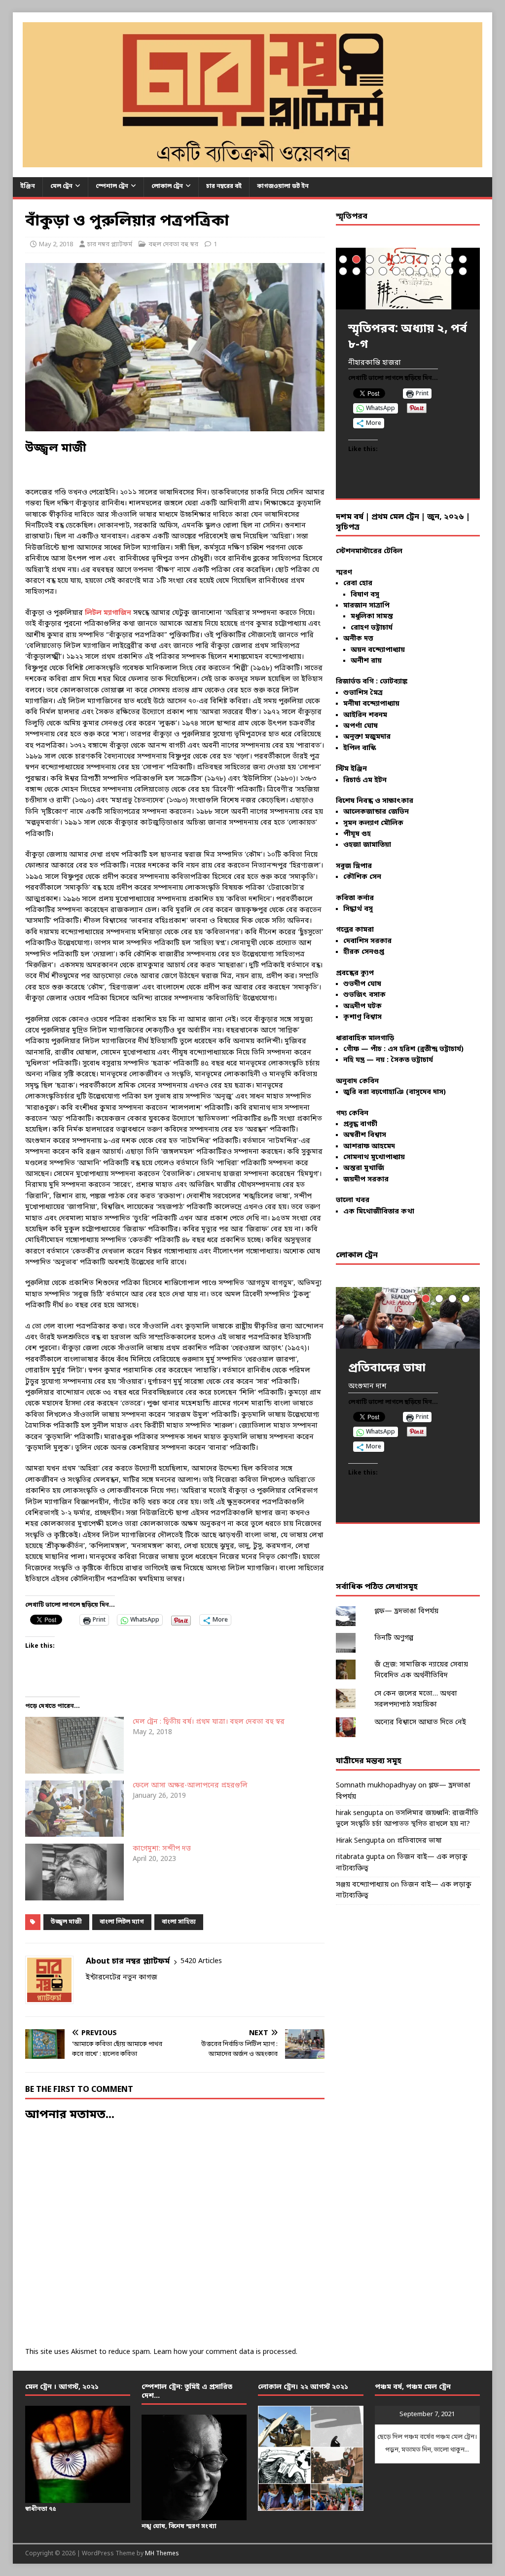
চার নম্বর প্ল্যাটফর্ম (110, 245)
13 (370, 271)
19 (450, 271)
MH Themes (162, 2554)
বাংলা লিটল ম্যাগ (122, 1922)
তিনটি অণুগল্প (394, 1638)
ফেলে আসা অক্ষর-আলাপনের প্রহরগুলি (190, 1786)
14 (383, 271)
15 (396, 271)
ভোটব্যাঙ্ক (394, 682)
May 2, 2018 (56, 245)
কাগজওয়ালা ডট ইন (283, 187)
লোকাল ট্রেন (167, 187)
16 (410, 271)
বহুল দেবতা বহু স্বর (173, 245)
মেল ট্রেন (61, 187)
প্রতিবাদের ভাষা (419, 1841)
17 (423, 271)
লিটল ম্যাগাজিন (108, 613)
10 (463, 259)
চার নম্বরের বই (224, 187)
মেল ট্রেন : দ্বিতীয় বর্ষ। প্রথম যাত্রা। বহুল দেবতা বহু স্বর (209, 1722)
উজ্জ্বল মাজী (66, 1922)
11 (343, 271)
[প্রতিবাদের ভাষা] (408, 1318)
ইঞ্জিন (28, 187)
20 (463, 271)
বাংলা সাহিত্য (179, 1922)
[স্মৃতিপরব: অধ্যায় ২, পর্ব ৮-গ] (408, 279)
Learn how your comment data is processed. (225, 2352)
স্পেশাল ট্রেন (112, 187)
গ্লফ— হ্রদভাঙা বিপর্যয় (406, 1611)
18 (436, 271)
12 (356, 271)
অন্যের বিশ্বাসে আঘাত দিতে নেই (420, 1723)
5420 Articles (201, 1961)
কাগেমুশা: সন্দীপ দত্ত (162, 1849)
